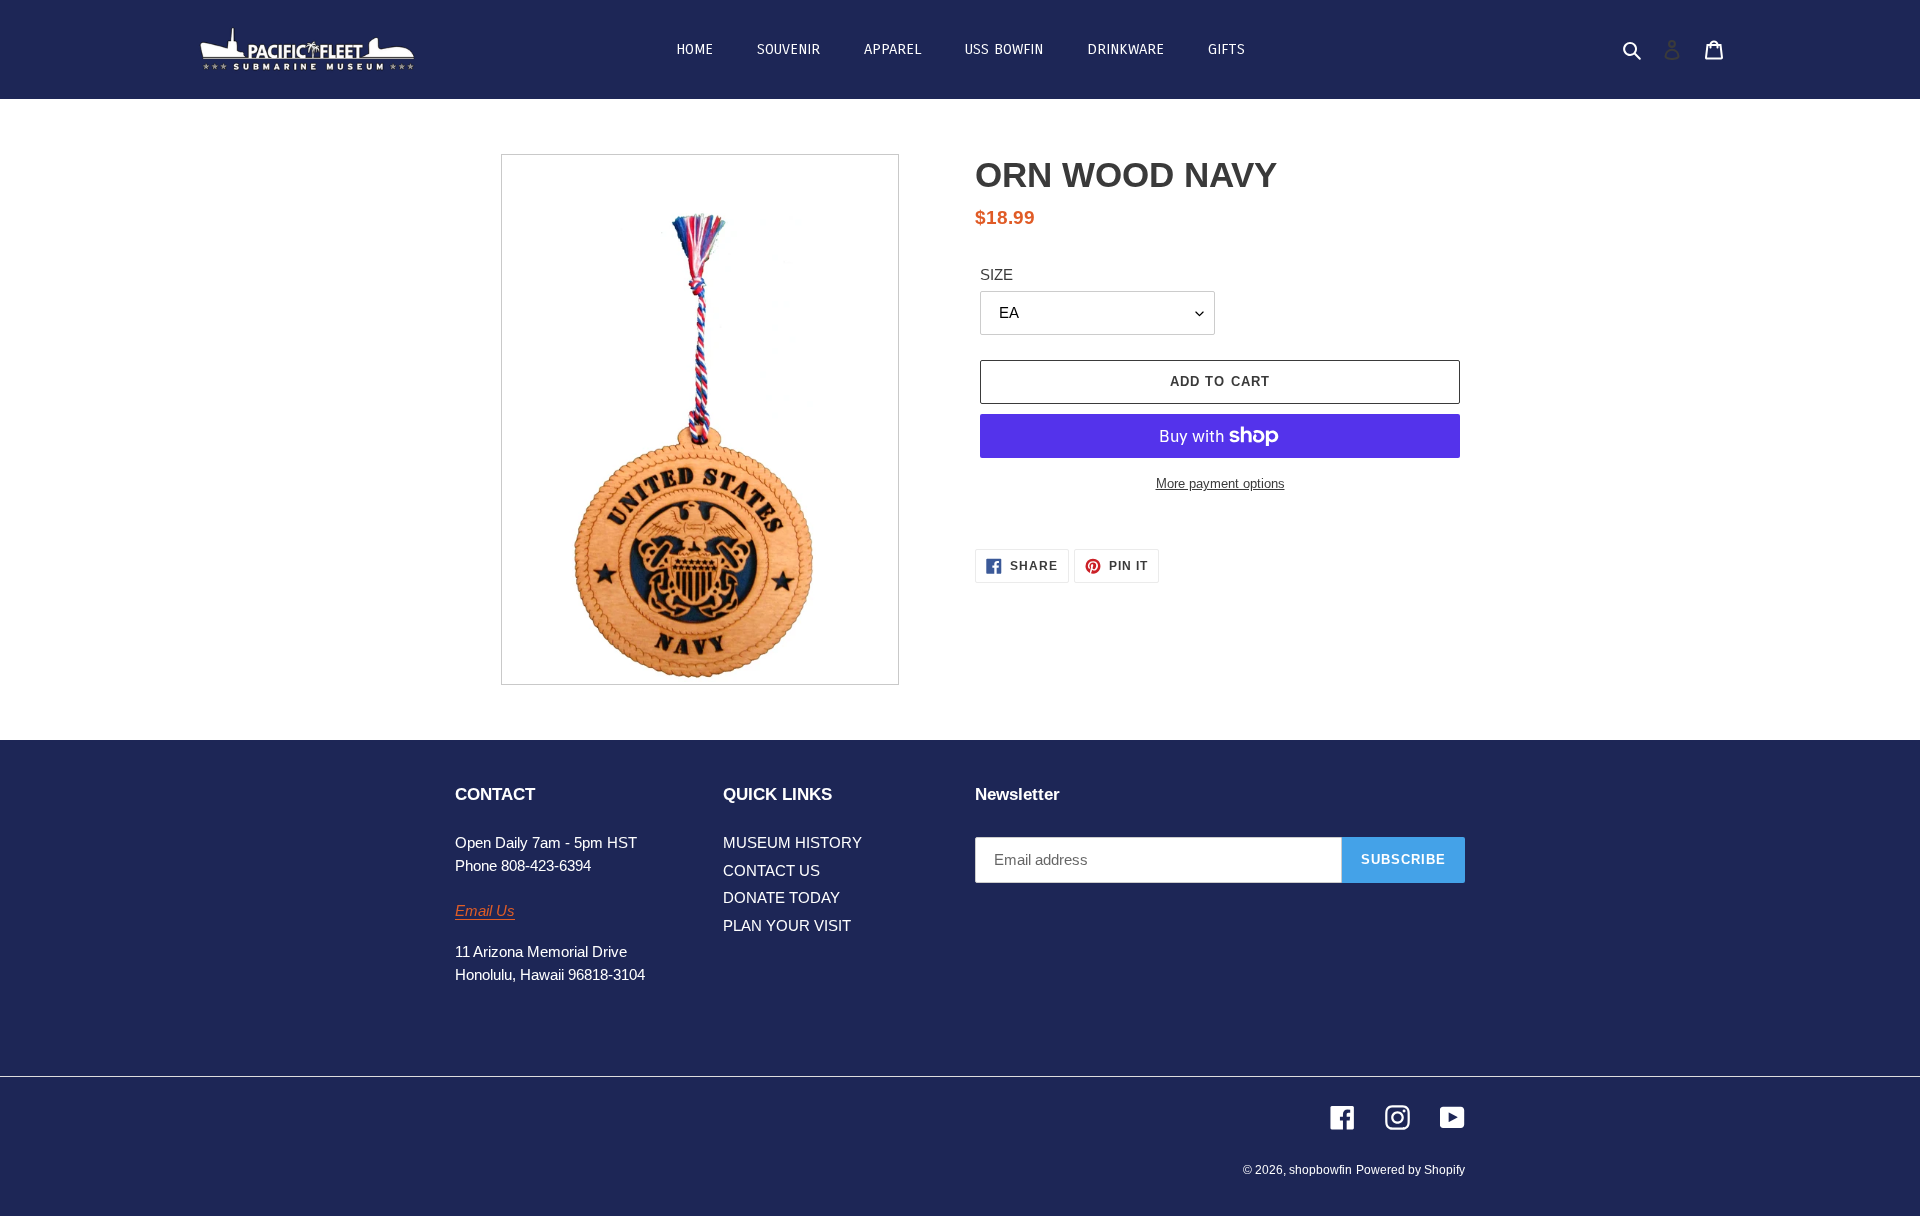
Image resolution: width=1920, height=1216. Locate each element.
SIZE (996, 274)
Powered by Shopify (1410, 1170)
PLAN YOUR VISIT (787, 925)
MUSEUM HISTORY (792, 842)
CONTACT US (771, 870)
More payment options (1220, 483)
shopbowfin (1320, 1170)
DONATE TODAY (781, 897)
